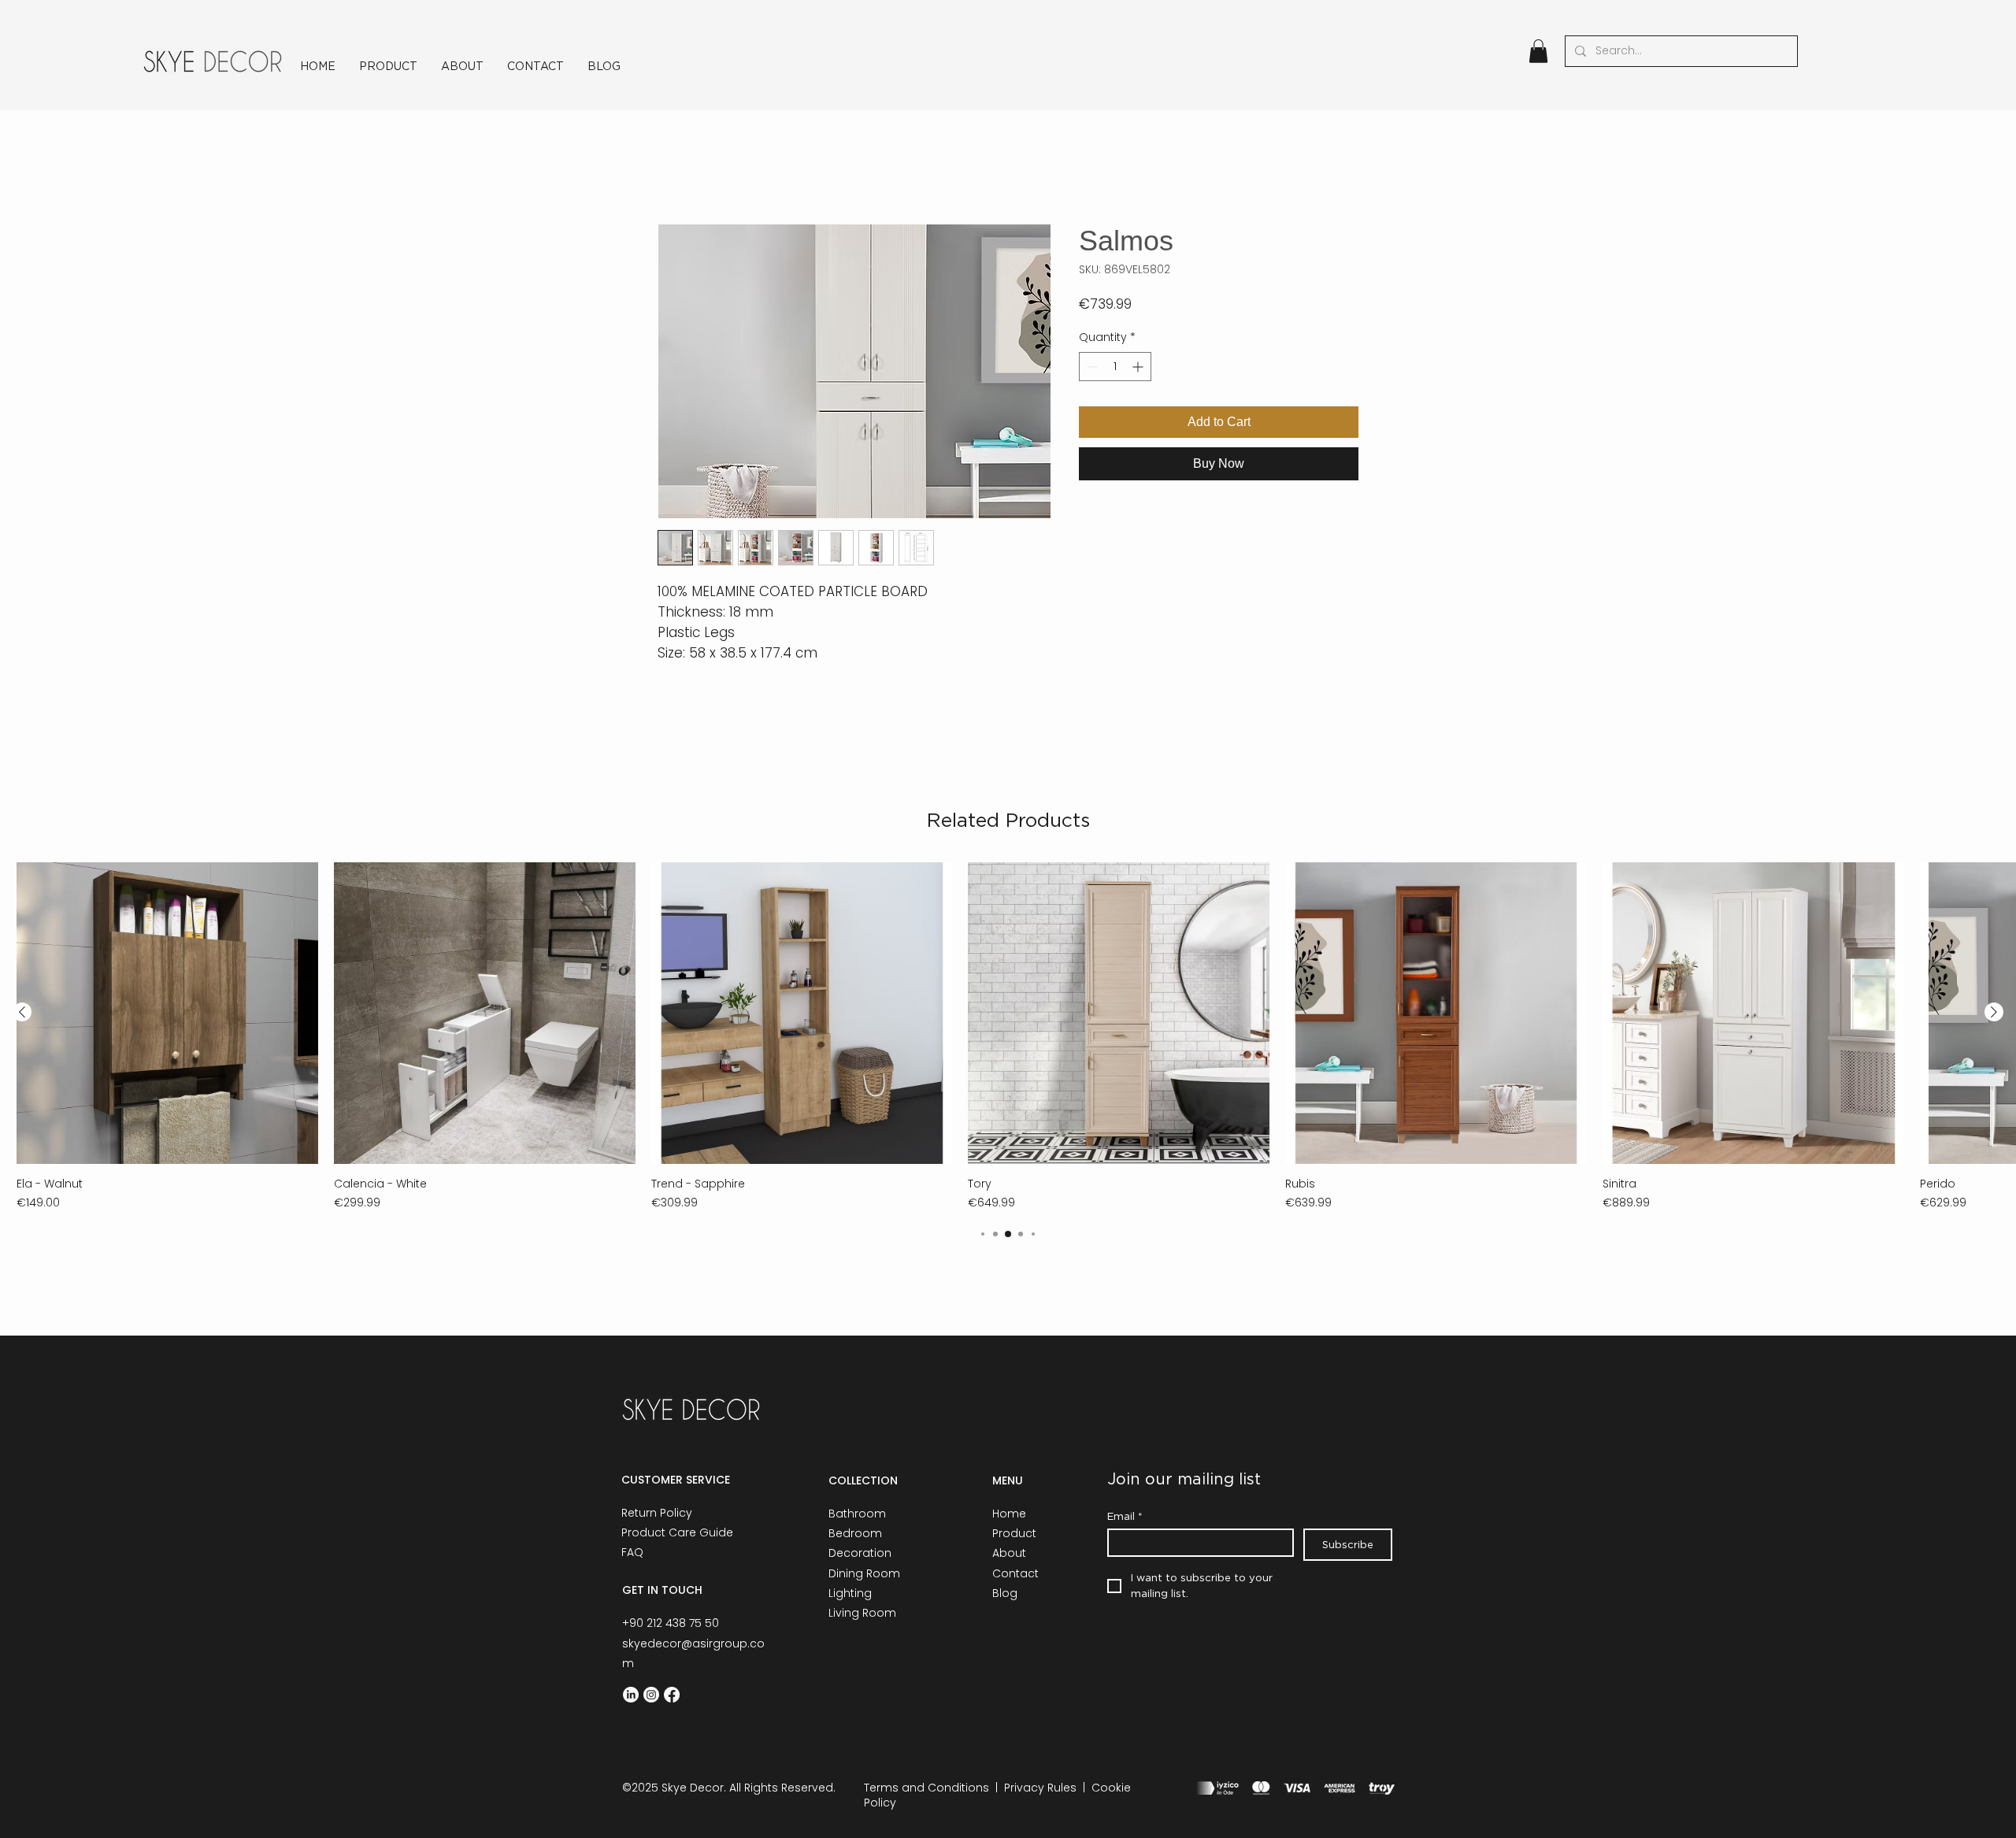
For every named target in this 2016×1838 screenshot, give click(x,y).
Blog (1005, 1593)
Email (1125, 1516)
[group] (1008, 1037)
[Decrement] (1091, 367)
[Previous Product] (22, 1012)
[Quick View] (167, 1013)
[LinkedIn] (631, 1695)
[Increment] (1139, 367)
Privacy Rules (1040, 1788)
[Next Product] (1994, 1012)
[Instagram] (651, 1695)
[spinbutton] (1115, 367)
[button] (1538, 51)
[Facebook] (672, 1695)
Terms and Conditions (926, 1788)
